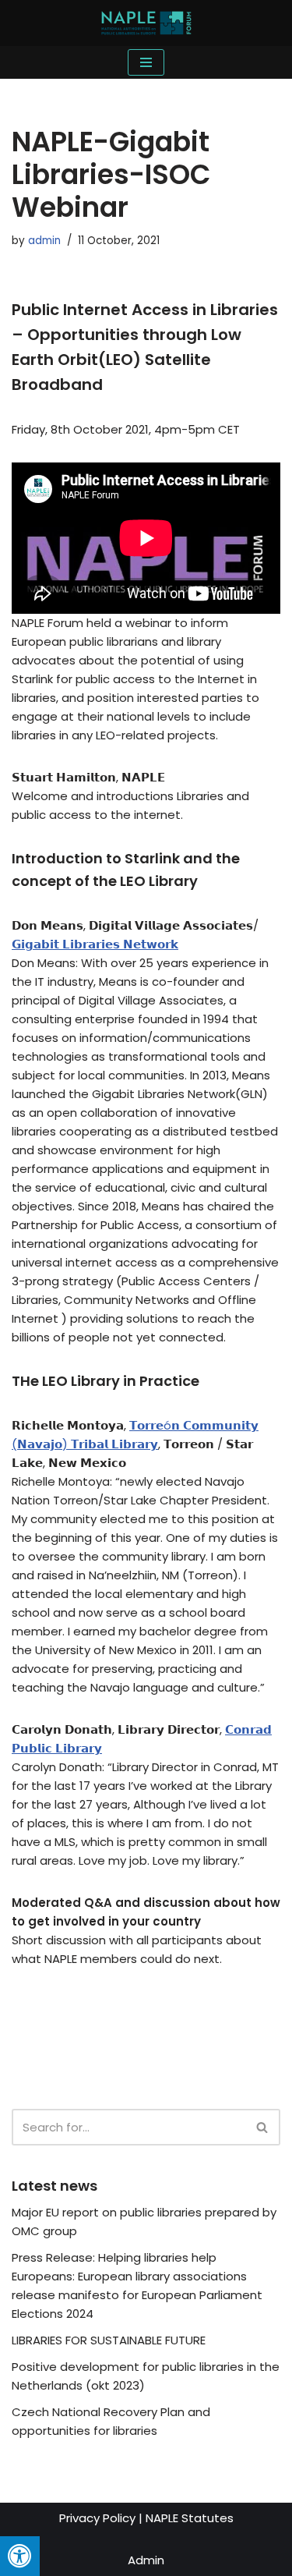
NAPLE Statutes (190, 2518)
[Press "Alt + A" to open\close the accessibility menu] (20, 2556)
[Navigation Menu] (146, 62)
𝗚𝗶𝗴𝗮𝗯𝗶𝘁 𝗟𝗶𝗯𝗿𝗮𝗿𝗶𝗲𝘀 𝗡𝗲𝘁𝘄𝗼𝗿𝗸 (95, 944)
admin (44, 241)
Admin (146, 2560)
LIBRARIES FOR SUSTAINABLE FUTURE (109, 2340)
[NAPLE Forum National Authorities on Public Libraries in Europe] (146, 23)
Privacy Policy (97, 2518)
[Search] (263, 2127)
